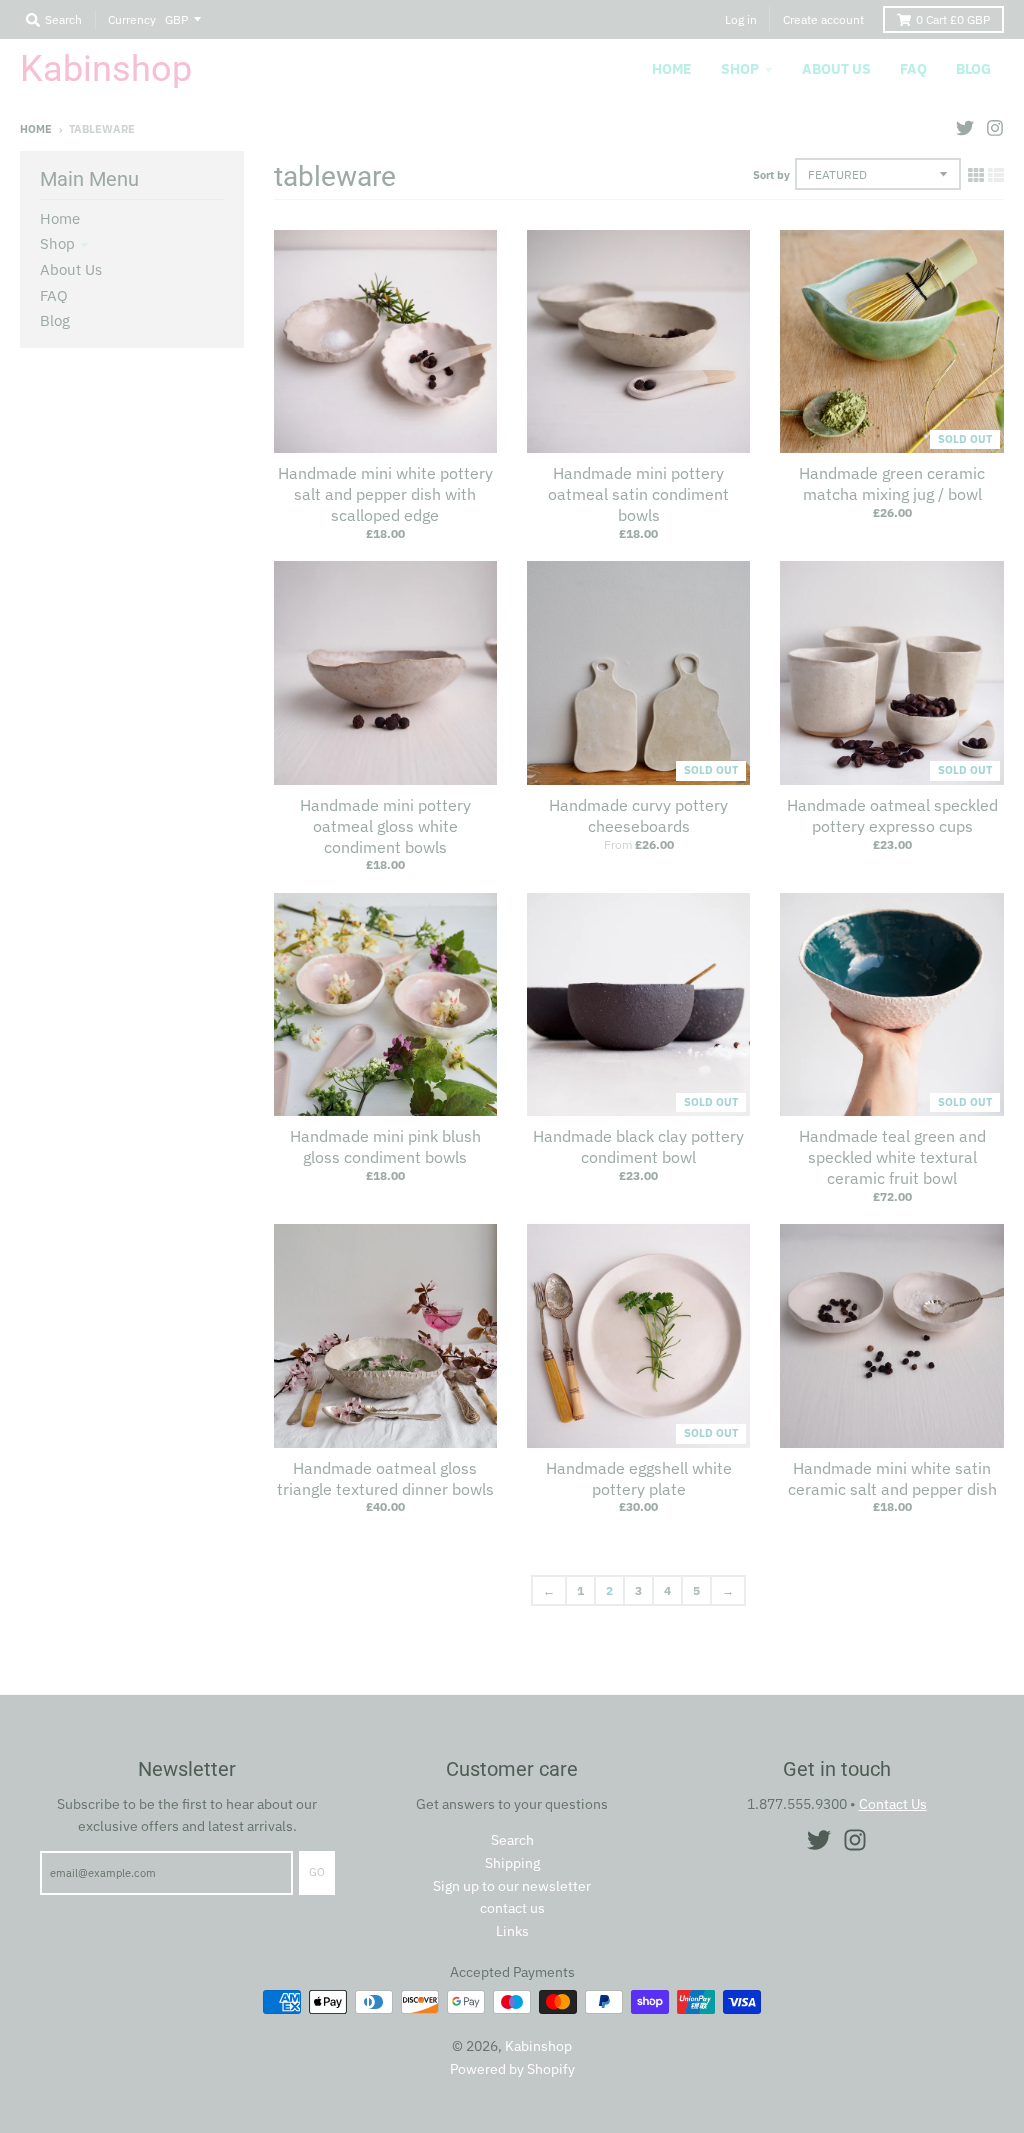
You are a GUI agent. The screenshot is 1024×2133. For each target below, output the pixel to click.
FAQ (54, 295)
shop (57, 243)
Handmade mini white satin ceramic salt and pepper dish (892, 1478)
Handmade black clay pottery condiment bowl (638, 1146)
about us (71, 269)
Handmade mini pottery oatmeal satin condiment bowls (638, 494)
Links (512, 1931)
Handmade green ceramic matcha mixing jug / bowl (892, 483)
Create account (823, 19)
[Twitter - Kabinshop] (965, 128)
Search (512, 1840)
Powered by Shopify (512, 2069)
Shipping (512, 1863)
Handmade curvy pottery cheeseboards (638, 815)
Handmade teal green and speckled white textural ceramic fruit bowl (892, 1157)
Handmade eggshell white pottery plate (639, 1478)
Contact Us (893, 1804)
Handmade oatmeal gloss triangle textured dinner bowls (385, 1478)
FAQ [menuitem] (913, 69)
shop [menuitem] (740, 69)
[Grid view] (976, 175)
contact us (512, 1908)
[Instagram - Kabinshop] (995, 128)
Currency (132, 19)
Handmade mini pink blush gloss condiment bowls (385, 1146)
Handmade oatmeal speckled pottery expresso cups (892, 815)
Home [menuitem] (672, 69)
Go (317, 1872)
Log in (741, 19)
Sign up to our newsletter (512, 1886)
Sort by (771, 175)
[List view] (996, 175)
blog (55, 320)
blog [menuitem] (973, 69)
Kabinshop (106, 69)
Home (36, 129)
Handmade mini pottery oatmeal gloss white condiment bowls (385, 826)
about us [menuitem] (836, 69)
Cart (953, 19)
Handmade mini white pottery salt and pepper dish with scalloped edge (385, 494)
